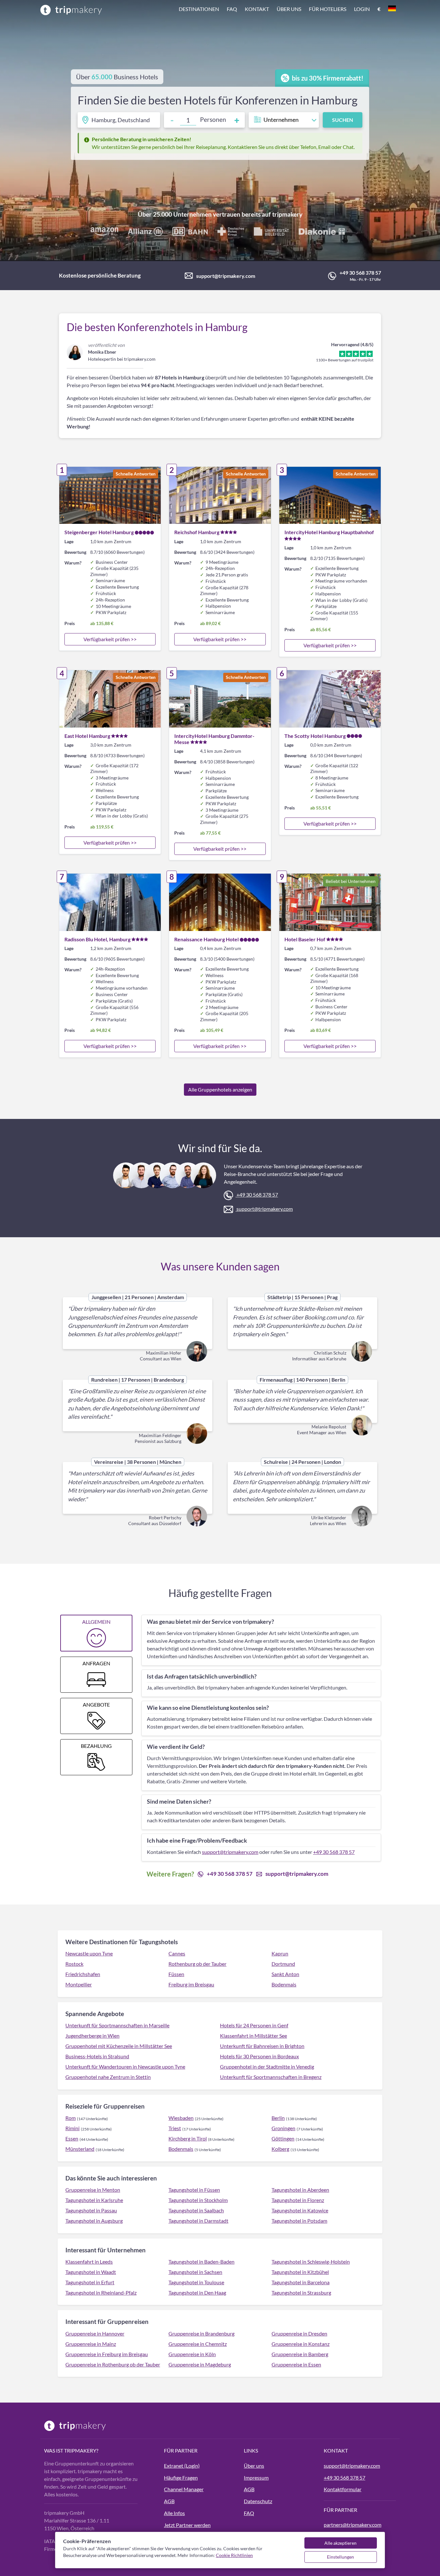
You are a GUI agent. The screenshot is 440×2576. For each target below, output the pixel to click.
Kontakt (257, 9)
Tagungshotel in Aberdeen (300, 2190)
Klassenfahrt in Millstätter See (253, 2036)
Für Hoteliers (328, 9)
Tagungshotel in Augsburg (94, 2221)
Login (362, 9)
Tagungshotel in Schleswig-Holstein (311, 2262)
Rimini (72, 2128)
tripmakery (287, 214)
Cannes (177, 1953)
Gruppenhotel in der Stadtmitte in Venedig (267, 2067)
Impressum (256, 2478)
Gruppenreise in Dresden (299, 2333)
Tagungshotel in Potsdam (299, 2221)
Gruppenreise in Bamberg (300, 2354)
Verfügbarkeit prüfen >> (110, 639)
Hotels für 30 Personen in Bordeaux (259, 2056)
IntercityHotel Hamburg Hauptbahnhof (329, 532)
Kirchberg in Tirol (188, 2138)
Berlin (278, 2118)
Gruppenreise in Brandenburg (201, 2333)
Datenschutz (258, 2501)
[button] (287, 10)
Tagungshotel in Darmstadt (198, 2221)
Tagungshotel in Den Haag (197, 2292)
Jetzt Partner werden (187, 2525)
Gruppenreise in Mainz (91, 2344)
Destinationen (199, 9)
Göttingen (283, 2138)
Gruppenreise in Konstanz (301, 2344)
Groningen (283, 2128)
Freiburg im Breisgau (191, 1984)
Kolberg (280, 2149)
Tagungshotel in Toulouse (196, 2282)
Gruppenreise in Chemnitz (198, 2344)
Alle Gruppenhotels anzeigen (220, 1089)
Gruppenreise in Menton (93, 2190)
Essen (72, 2138)
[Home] (71, 10)
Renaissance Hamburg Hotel (206, 939)
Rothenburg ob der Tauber (197, 1964)
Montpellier (79, 1984)
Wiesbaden (181, 2118)
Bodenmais (284, 1984)
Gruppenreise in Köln (192, 2354)
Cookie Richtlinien (234, 2555)
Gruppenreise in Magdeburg (200, 2364)
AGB (169, 2501)
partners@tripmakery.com (353, 2525)
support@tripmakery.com (226, 276)
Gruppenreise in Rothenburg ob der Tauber (113, 2364)
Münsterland (80, 2149)
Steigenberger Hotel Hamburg (99, 532)
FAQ (232, 9)
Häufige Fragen (181, 2478)
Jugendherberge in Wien (92, 2036)
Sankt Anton (285, 1974)
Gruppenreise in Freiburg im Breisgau (107, 2354)
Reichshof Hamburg (197, 532)
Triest (175, 2128)
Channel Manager (184, 2489)
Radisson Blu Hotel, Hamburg (97, 939)
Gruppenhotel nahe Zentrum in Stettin (108, 2077)
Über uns (289, 9)
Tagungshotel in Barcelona (301, 2282)
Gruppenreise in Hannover (95, 2333)
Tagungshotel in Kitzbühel (300, 2272)
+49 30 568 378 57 (360, 273)
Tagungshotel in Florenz (298, 2200)
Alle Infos (174, 2513)
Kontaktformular (343, 2489)
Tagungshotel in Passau (91, 2210)
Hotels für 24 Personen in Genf (254, 2025)
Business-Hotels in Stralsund (97, 2056)
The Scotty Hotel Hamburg (315, 736)
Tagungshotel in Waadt (91, 2272)
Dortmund (283, 1964)
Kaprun (280, 1953)
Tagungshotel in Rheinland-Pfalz (101, 2292)
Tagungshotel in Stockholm (198, 2200)
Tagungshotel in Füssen (194, 2190)
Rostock (74, 1964)
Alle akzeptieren (340, 2543)
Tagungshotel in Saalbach (196, 2210)
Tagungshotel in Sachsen (195, 2272)
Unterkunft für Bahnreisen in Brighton (262, 2046)
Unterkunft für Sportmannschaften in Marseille (117, 2025)
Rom (71, 2118)
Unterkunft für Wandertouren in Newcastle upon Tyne (125, 2067)
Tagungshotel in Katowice (300, 2210)
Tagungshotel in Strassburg (301, 2292)
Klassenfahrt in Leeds (89, 2262)
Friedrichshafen (83, 1974)
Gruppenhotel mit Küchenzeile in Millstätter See (119, 2046)
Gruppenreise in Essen (296, 2364)
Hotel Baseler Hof (305, 939)
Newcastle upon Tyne (89, 1953)
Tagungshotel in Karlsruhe (94, 2200)
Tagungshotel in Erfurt (90, 2282)
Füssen (176, 1974)
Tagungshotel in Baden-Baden (201, 2262)
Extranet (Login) (182, 2466)
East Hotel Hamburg (87, 736)
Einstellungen (340, 2557)
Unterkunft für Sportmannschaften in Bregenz (271, 2077)
